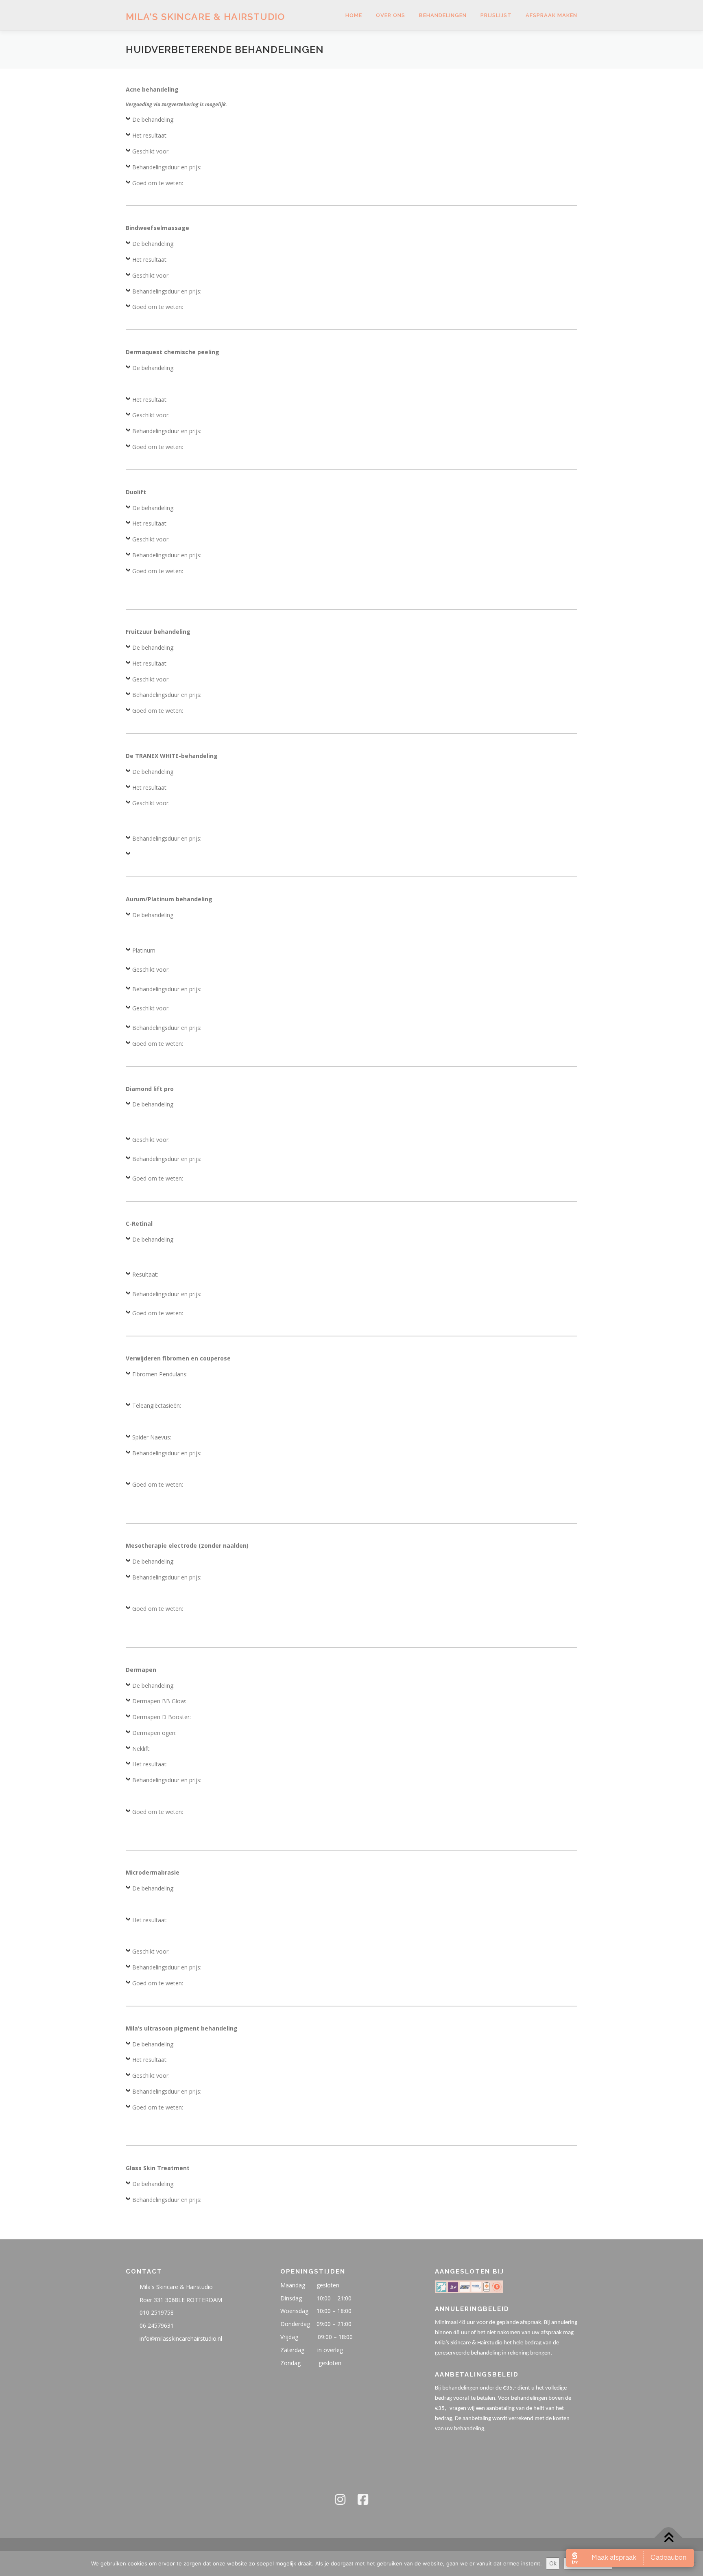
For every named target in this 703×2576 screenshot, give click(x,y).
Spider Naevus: (152, 1437)
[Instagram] (340, 2499)
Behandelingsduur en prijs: (167, 167)
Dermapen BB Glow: (159, 1701)
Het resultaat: (150, 135)
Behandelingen (443, 15)
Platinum (144, 950)
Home (354, 15)
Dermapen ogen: (154, 1733)
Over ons (391, 15)
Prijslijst (496, 15)
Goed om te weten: (158, 183)
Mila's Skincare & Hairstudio (205, 16)
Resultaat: (145, 1274)
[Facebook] (363, 2499)
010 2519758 (157, 2312)
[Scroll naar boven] (669, 2538)
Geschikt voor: (151, 151)
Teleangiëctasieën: (157, 1405)
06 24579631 (157, 2325)
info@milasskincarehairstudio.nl (181, 2338)
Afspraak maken (551, 15)
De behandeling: (153, 119)
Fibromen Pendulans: (160, 1374)
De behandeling (153, 772)
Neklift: (141, 1749)
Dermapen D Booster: (162, 1717)
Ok (553, 2563)
